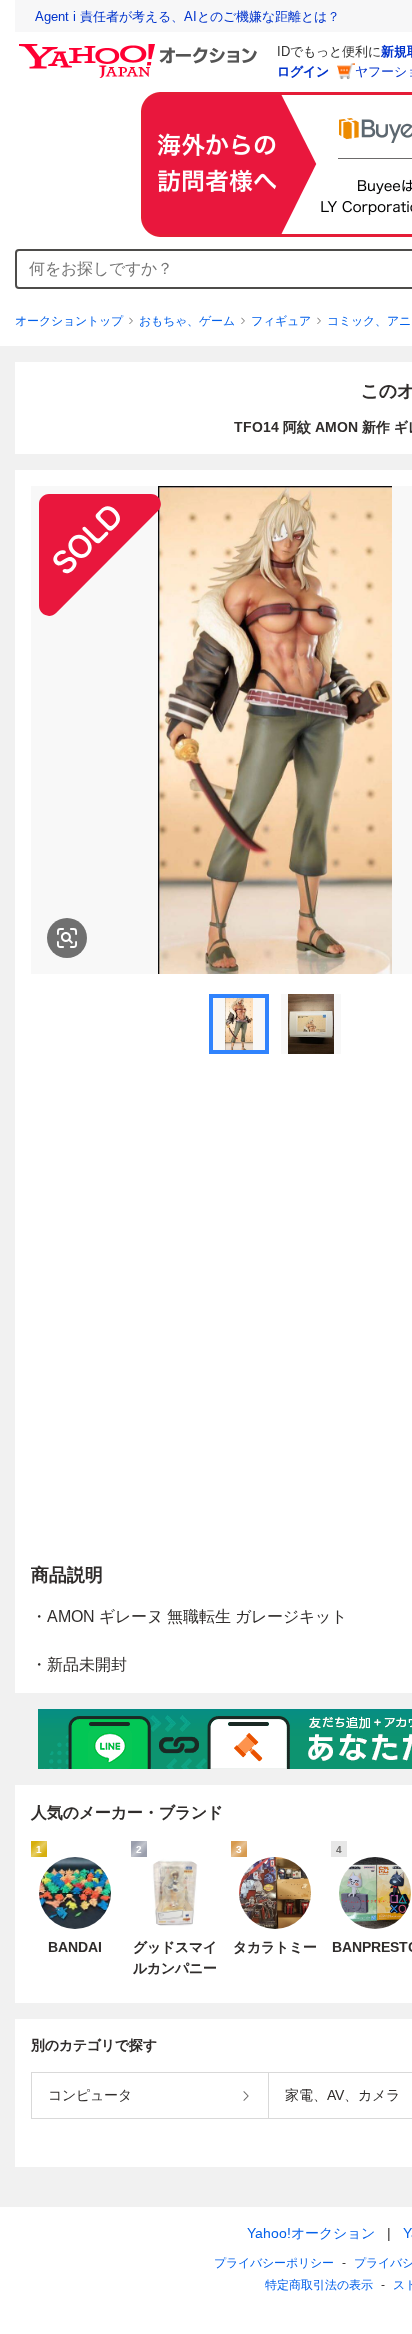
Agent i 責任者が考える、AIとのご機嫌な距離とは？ (187, 16)
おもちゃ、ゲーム (187, 321)
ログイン (303, 71)
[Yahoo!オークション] (141, 49)
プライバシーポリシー (274, 2263)
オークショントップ (69, 321)
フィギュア (281, 321)
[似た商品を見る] (67, 938)
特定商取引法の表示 (319, 2285)
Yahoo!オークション (311, 2233)
